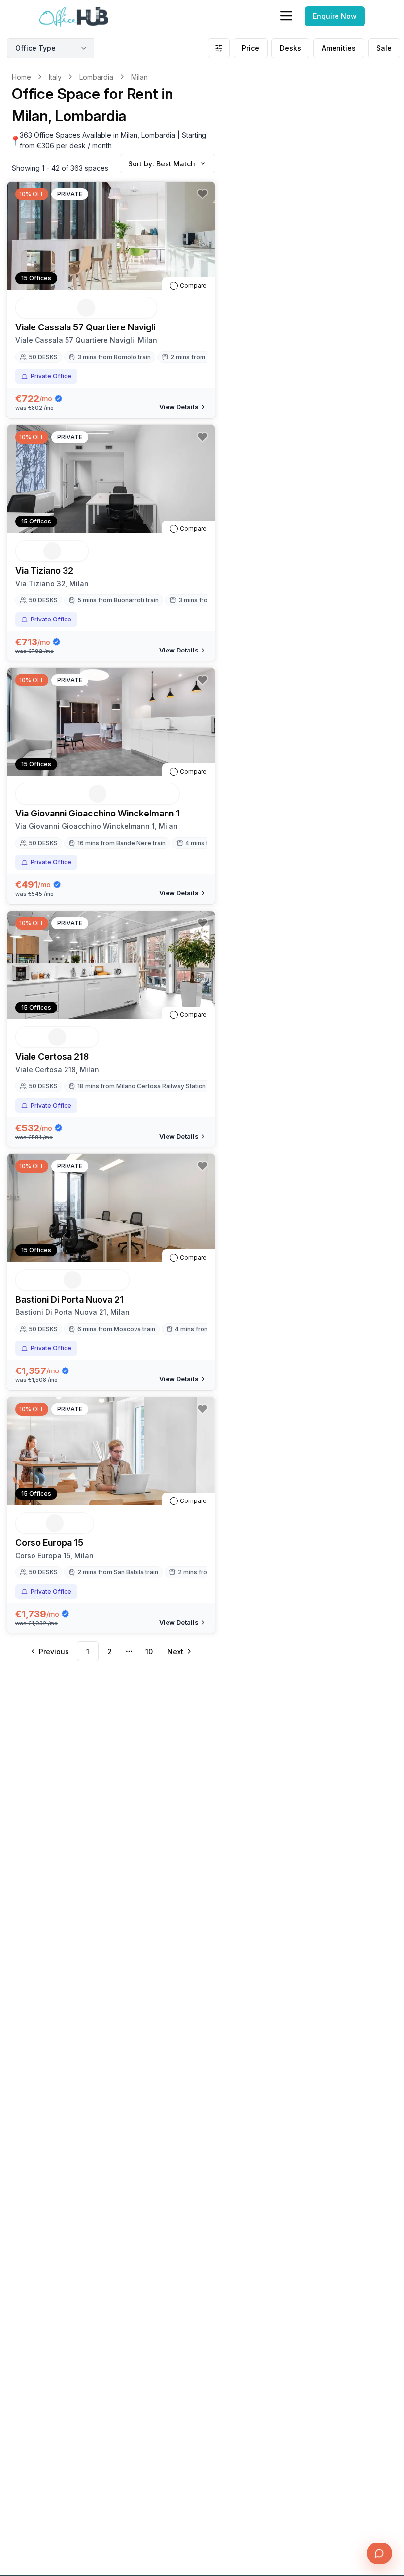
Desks (290, 48)
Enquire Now (335, 16)
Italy (55, 77)
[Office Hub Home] (74, 17)
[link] (139, 77)
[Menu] (286, 16)
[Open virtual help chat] (379, 2553)
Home (21, 77)
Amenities (339, 48)
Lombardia (96, 77)
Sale (384, 48)
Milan (139, 77)
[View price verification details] (58, 399)
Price (251, 48)
